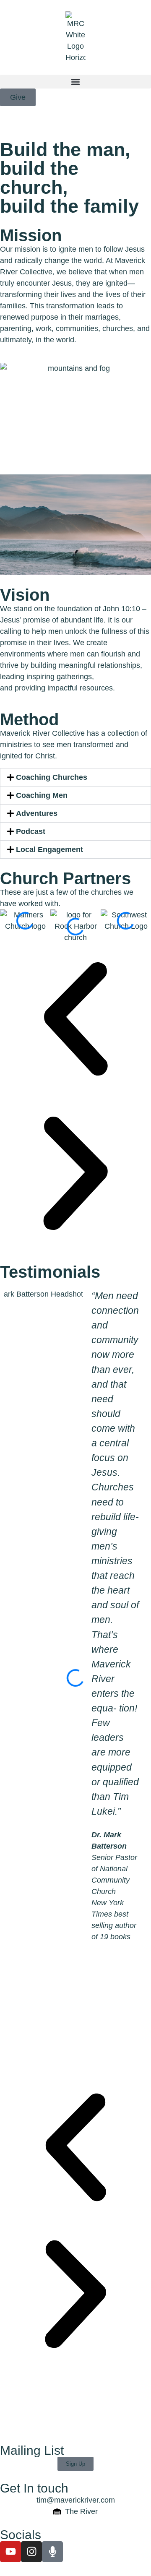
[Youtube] (10, 2552)
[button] (75, 82)
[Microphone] (52, 2552)
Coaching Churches (52, 777)
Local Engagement (49, 849)
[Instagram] (31, 2552)
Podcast (31, 831)
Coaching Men (42, 795)
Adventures (37, 813)
